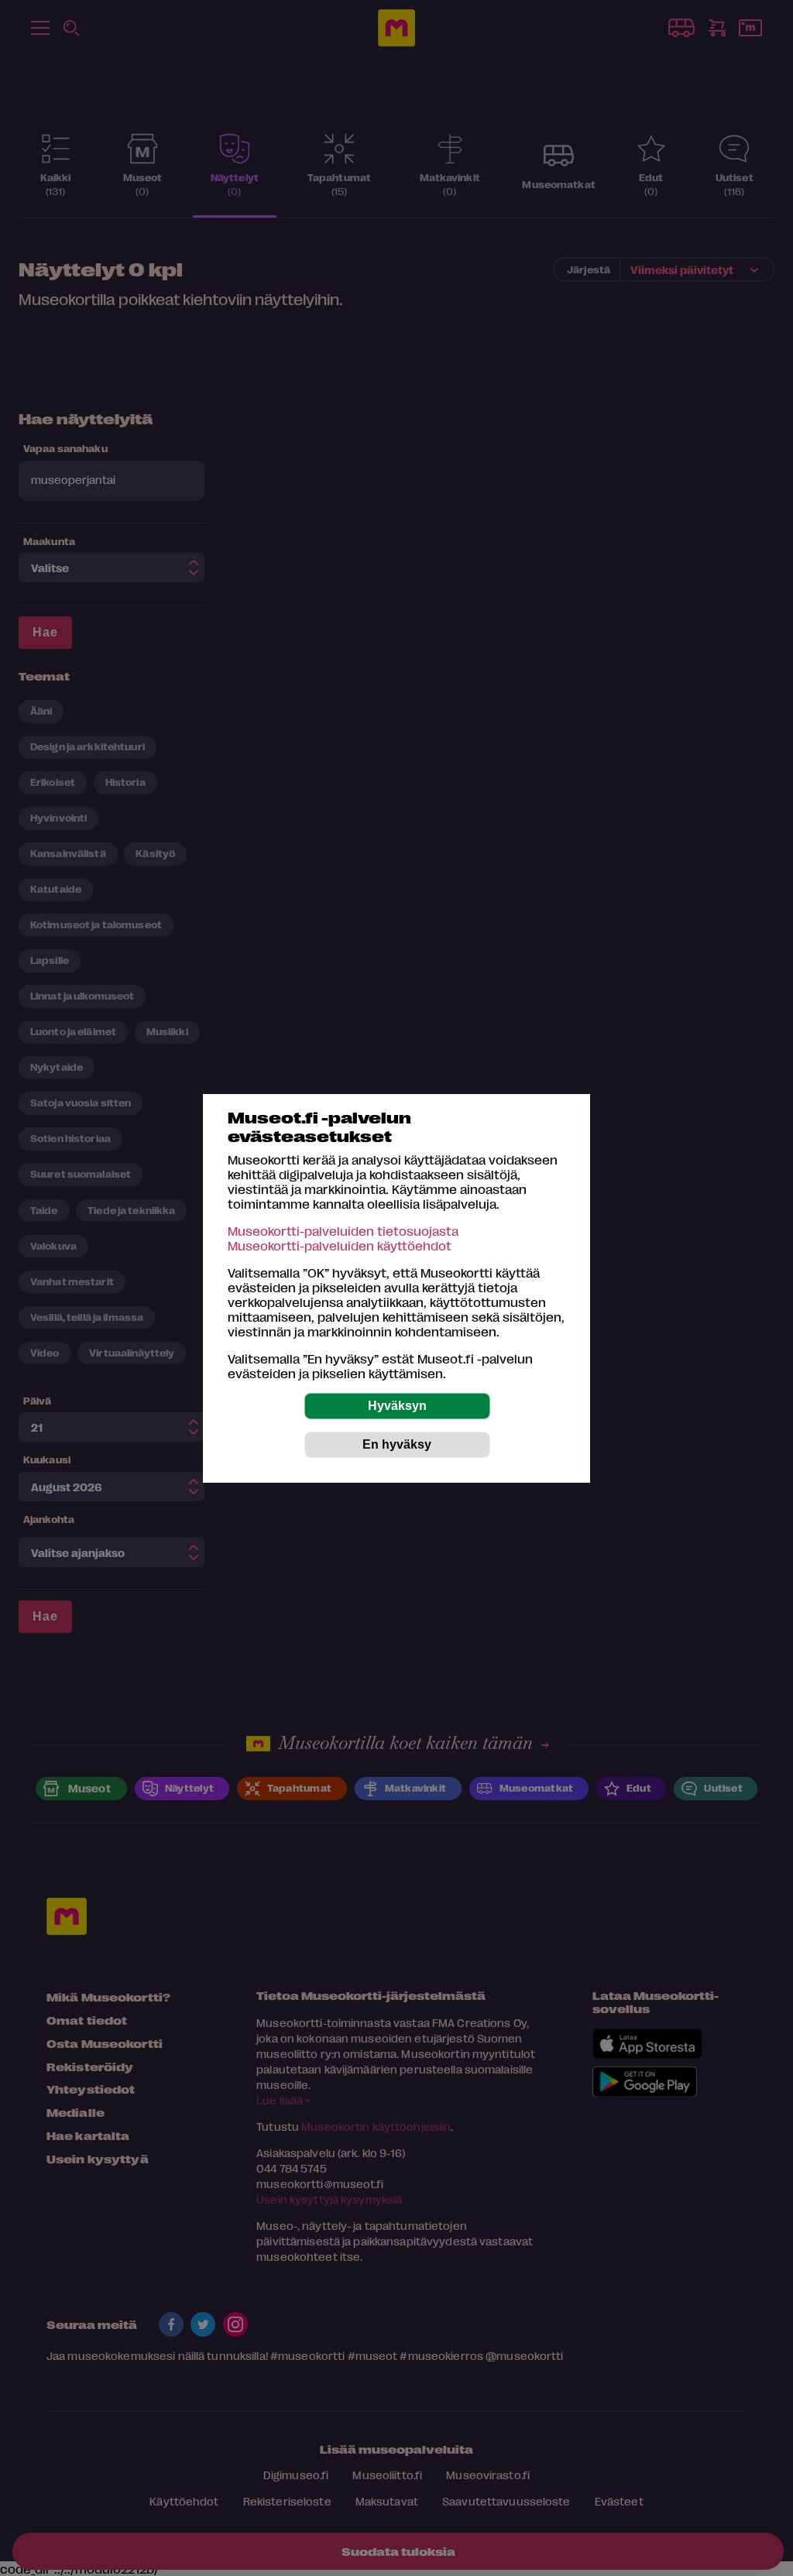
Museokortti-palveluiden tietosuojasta (343, 1231)
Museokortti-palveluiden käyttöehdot (340, 1245)
